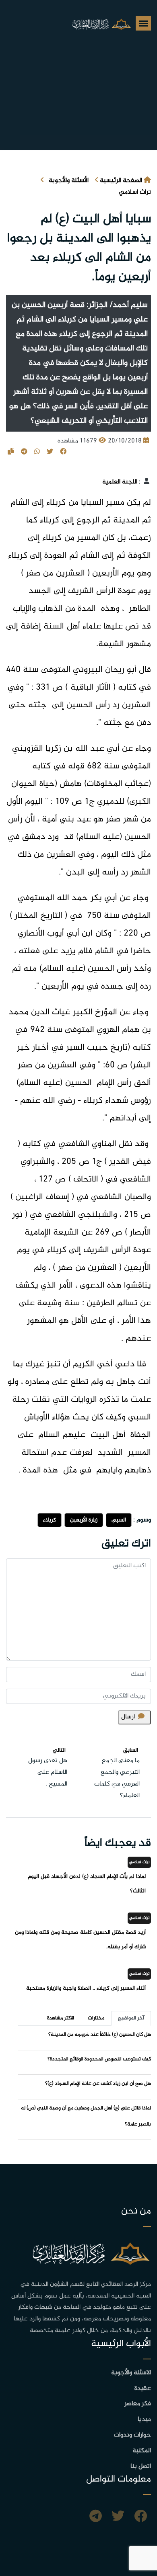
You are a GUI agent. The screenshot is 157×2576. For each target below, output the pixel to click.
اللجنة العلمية (120, 482)
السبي (119, 1520)
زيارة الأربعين (84, 1520)
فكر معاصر (138, 2404)
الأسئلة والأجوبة (69, 181)
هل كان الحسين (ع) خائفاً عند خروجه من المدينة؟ (100, 2035)
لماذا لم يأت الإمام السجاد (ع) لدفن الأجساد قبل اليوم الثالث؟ (87, 1884)
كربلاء (50, 1520)
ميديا (144, 2419)
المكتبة (142, 2451)
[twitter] (118, 2517)
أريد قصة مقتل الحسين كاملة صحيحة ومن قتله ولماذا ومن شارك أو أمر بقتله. (80, 1940)
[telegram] (96, 2517)
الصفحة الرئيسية (121, 181)
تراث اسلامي (135, 192)
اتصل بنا (141, 2466)
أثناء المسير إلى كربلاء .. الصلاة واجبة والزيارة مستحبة (86, 1988)
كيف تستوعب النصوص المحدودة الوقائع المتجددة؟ (99, 2059)
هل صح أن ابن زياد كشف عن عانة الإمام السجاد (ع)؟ (98, 2084)
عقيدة (143, 2389)
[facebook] (140, 2517)
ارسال (128, 1717)
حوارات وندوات (132, 2435)
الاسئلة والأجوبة (131, 2373)
